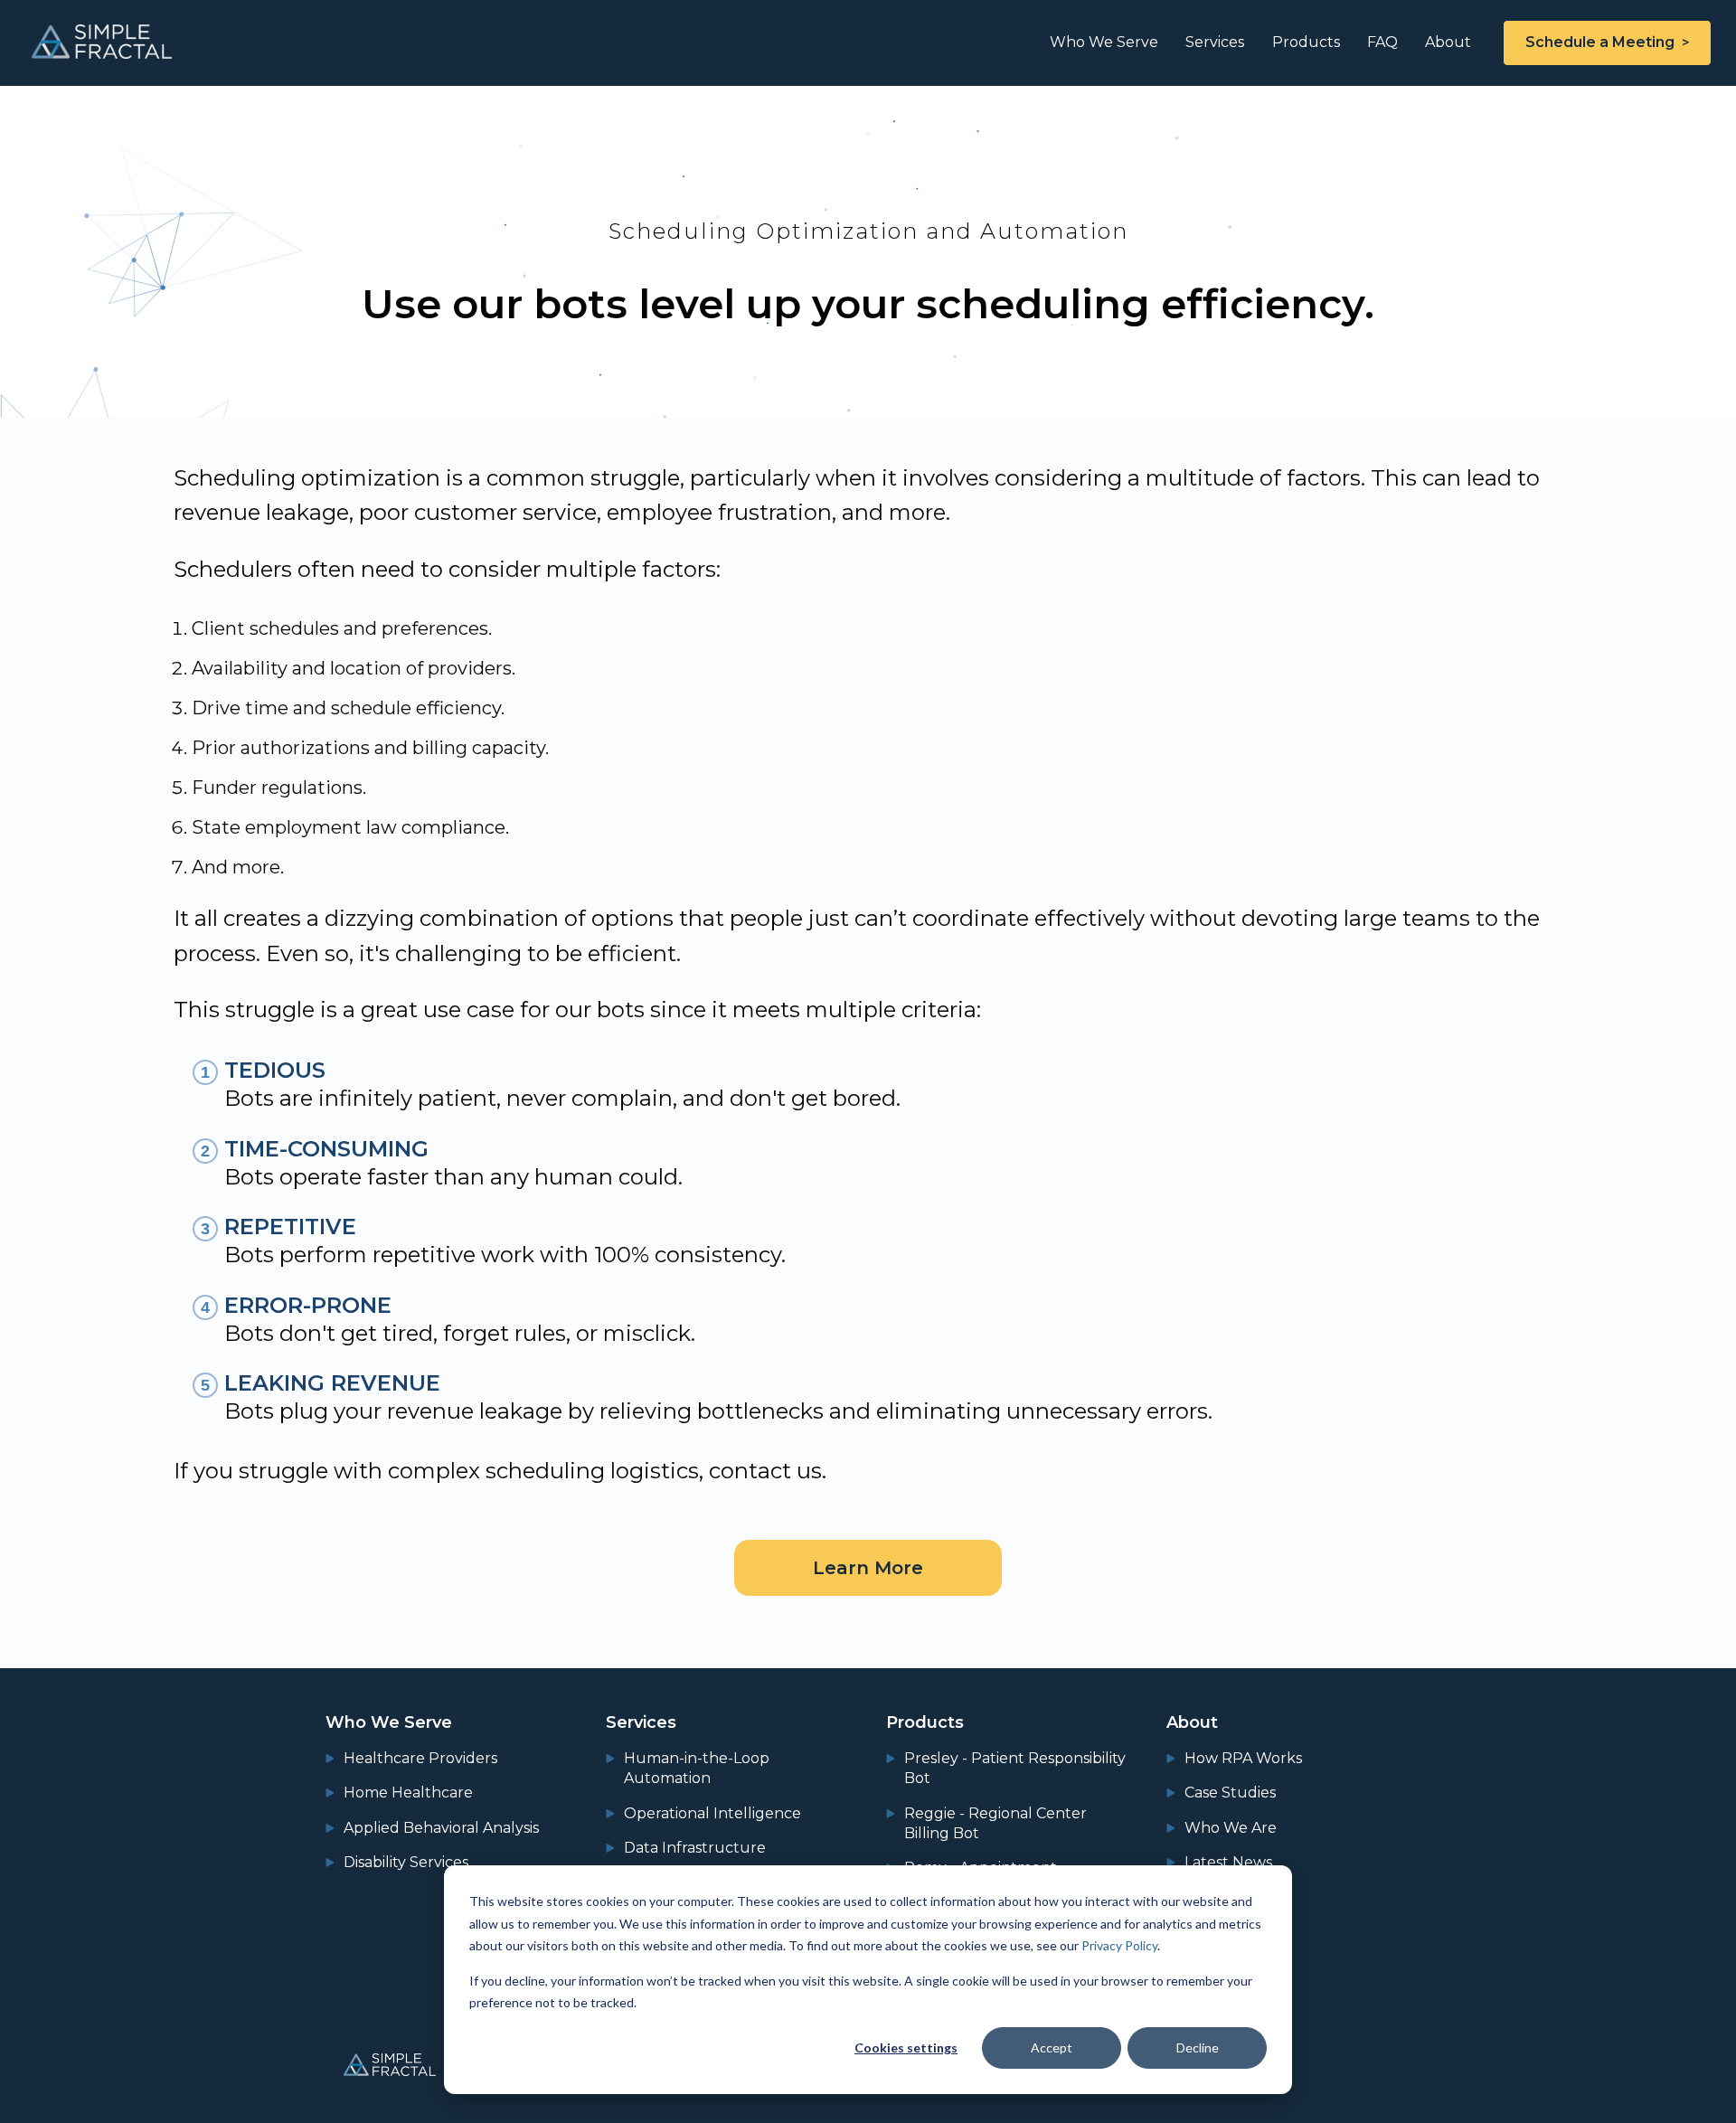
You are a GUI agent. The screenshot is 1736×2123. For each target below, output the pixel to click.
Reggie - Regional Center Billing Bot (995, 1823)
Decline (1198, 2048)
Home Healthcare (408, 1793)
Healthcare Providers (420, 1758)
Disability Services (406, 1862)
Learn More (868, 1568)
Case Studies (1230, 1793)
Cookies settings (906, 2048)
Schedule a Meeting (1600, 42)
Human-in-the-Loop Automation (697, 1768)
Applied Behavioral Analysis (441, 1828)
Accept (1052, 2048)
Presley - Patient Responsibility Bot (1015, 1768)
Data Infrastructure (695, 1848)
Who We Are (1231, 1828)
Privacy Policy (1119, 1945)
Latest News (1228, 1862)
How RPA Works (1243, 1758)
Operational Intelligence (712, 1813)
